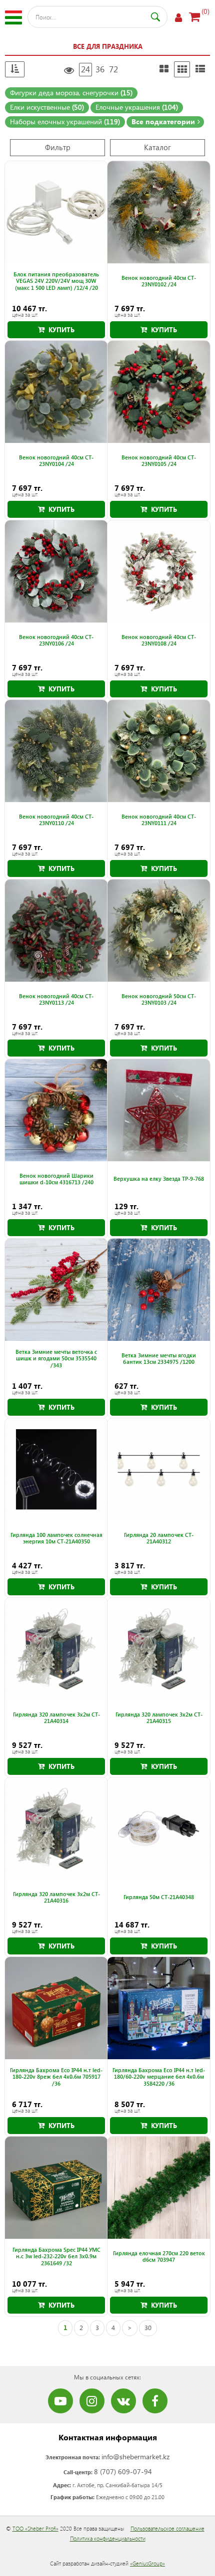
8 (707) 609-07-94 (123, 2471)
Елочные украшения (137, 107)
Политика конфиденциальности (108, 2538)
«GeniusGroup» (147, 2563)
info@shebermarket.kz (135, 2457)
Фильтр (58, 147)
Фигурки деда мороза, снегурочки (71, 93)
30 (148, 2327)
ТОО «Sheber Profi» (35, 2528)
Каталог (157, 147)
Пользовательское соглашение (167, 2528)
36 (100, 69)
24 (85, 69)
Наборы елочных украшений (65, 121)
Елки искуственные (47, 107)
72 (113, 69)
